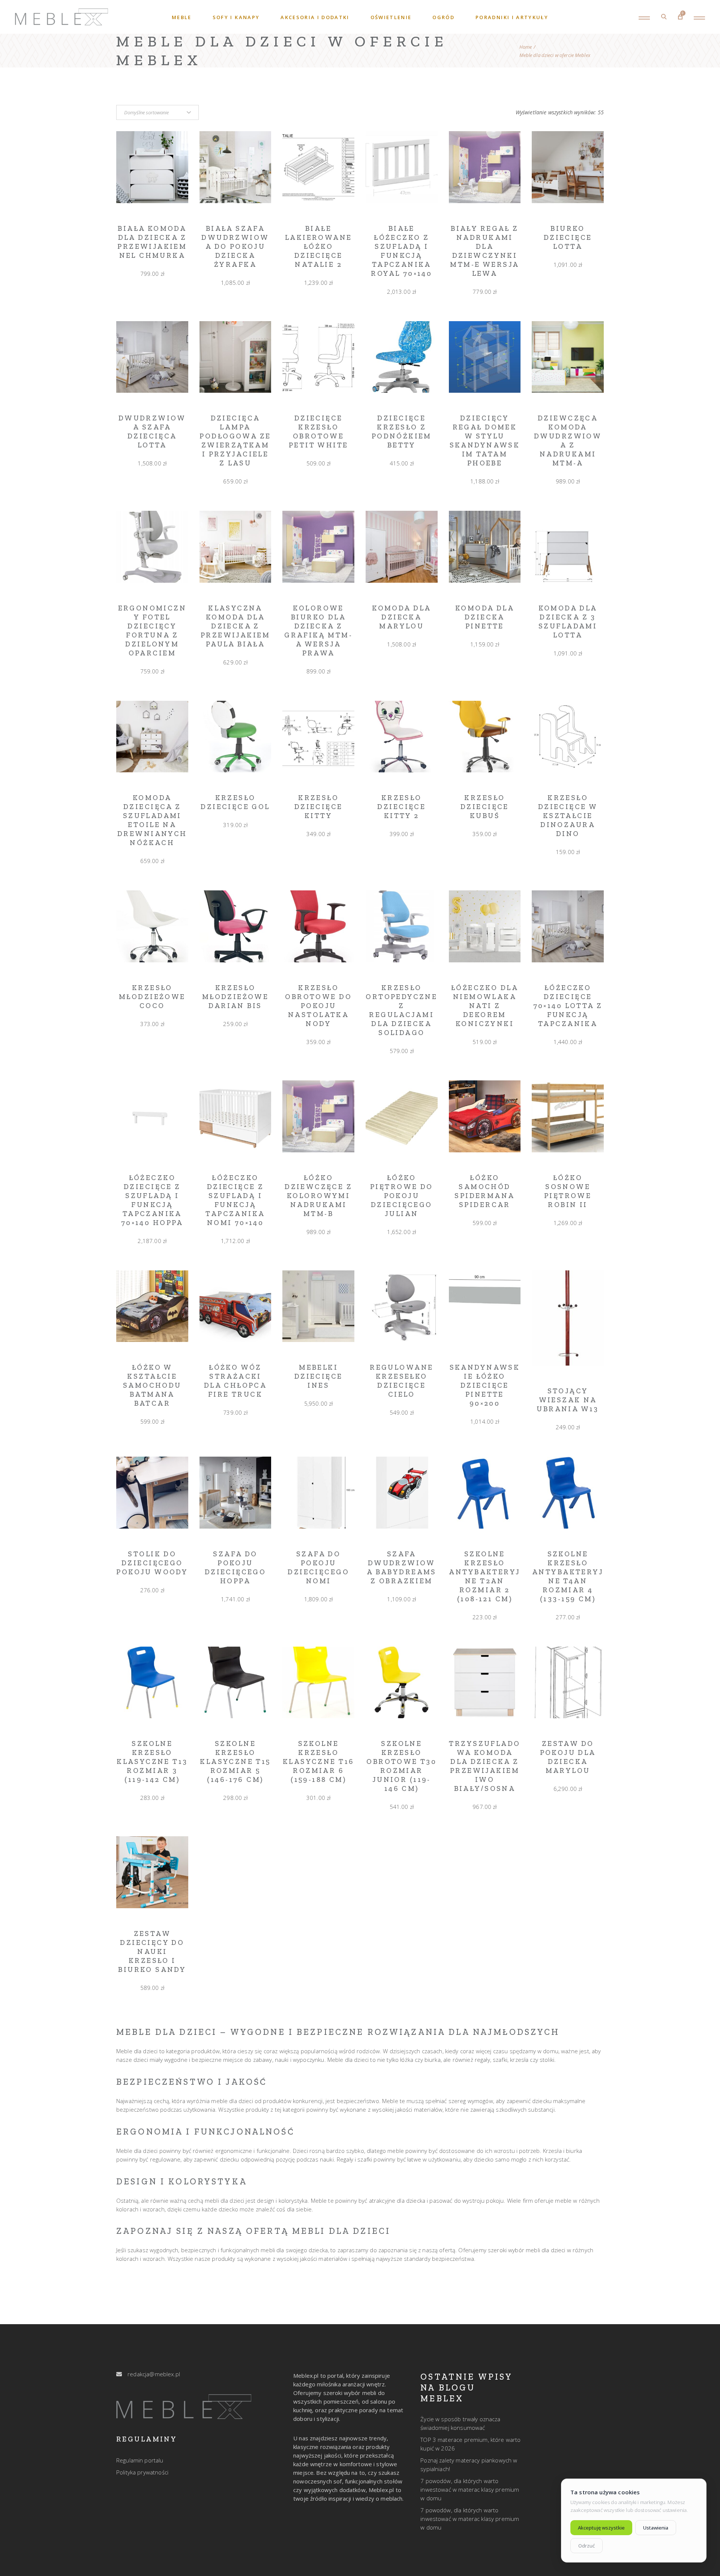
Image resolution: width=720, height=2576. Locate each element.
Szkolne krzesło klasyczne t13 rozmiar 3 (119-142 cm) (152, 1761)
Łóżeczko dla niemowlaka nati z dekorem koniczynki (485, 1006)
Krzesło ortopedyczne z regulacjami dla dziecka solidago (401, 1010)
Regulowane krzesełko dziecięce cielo (401, 1381)
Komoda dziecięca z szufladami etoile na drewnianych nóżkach (152, 820)
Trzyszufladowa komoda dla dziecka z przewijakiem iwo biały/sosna (484, 1766)
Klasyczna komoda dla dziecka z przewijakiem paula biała (235, 626)
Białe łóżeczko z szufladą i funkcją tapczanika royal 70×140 (401, 251)
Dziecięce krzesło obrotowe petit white (319, 432)
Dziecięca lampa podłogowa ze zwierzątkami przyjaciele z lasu (235, 441)
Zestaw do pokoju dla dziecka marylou (568, 1757)
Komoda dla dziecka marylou (401, 617)
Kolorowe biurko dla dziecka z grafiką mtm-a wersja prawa (318, 631)
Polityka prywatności (142, 2472)
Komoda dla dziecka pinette (485, 617)
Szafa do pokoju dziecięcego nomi (318, 1567)
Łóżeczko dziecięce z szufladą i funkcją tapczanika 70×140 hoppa (152, 1200)
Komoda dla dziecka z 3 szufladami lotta (568, 622)
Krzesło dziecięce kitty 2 (401, 807)
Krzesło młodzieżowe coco (152, 997)
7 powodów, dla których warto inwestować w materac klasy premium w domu (470, 2489)
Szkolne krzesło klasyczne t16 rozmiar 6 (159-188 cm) (318, 1761)
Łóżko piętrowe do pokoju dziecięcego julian (402, 1196)
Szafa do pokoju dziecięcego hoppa (235, 1567)
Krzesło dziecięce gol (235, 802)
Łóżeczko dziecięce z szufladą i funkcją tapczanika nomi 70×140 (235, 1200)
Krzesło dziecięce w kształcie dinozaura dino (568, 816)
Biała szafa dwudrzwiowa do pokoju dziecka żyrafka (235, 246)
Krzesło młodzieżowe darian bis (235, 997)
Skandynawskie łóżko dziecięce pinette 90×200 (485, 1385)
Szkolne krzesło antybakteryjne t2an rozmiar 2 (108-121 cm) (484, 1576)
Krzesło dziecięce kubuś (485, 807)
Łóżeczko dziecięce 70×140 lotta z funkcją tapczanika (568, 1006)
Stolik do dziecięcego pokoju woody (152, 1563)
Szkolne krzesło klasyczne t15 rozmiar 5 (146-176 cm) (235, 1761)
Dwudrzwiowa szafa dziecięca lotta (152, 432)
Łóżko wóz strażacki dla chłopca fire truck (235, 1381)
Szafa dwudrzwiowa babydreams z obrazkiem (402, 1567)
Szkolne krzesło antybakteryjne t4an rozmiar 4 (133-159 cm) (568, 1576)
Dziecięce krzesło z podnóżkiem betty (402, 432)
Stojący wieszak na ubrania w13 (568, 1400)
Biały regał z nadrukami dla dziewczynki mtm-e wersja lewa (484, 251)
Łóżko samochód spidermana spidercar (484, 1191)
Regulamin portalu (140, 2460)
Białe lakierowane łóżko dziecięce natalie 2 (319, 246)
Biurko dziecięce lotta (568, 237)
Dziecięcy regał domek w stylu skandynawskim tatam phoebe (485, 441)
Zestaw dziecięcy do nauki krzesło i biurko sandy (152, 1951)
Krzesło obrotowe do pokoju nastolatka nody (318, 1006)
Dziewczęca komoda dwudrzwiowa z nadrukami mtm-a (568, 441)
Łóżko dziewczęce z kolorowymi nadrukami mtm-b (318, 1196)
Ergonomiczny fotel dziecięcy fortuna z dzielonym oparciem (152, 631)
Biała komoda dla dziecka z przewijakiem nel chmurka (152, 242)
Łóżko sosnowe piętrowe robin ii (568, 1191)
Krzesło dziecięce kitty (319, 807)
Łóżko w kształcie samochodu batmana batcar (152, 1385)
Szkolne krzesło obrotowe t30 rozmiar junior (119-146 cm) (401, 1766)
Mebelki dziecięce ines (319, 1376)
